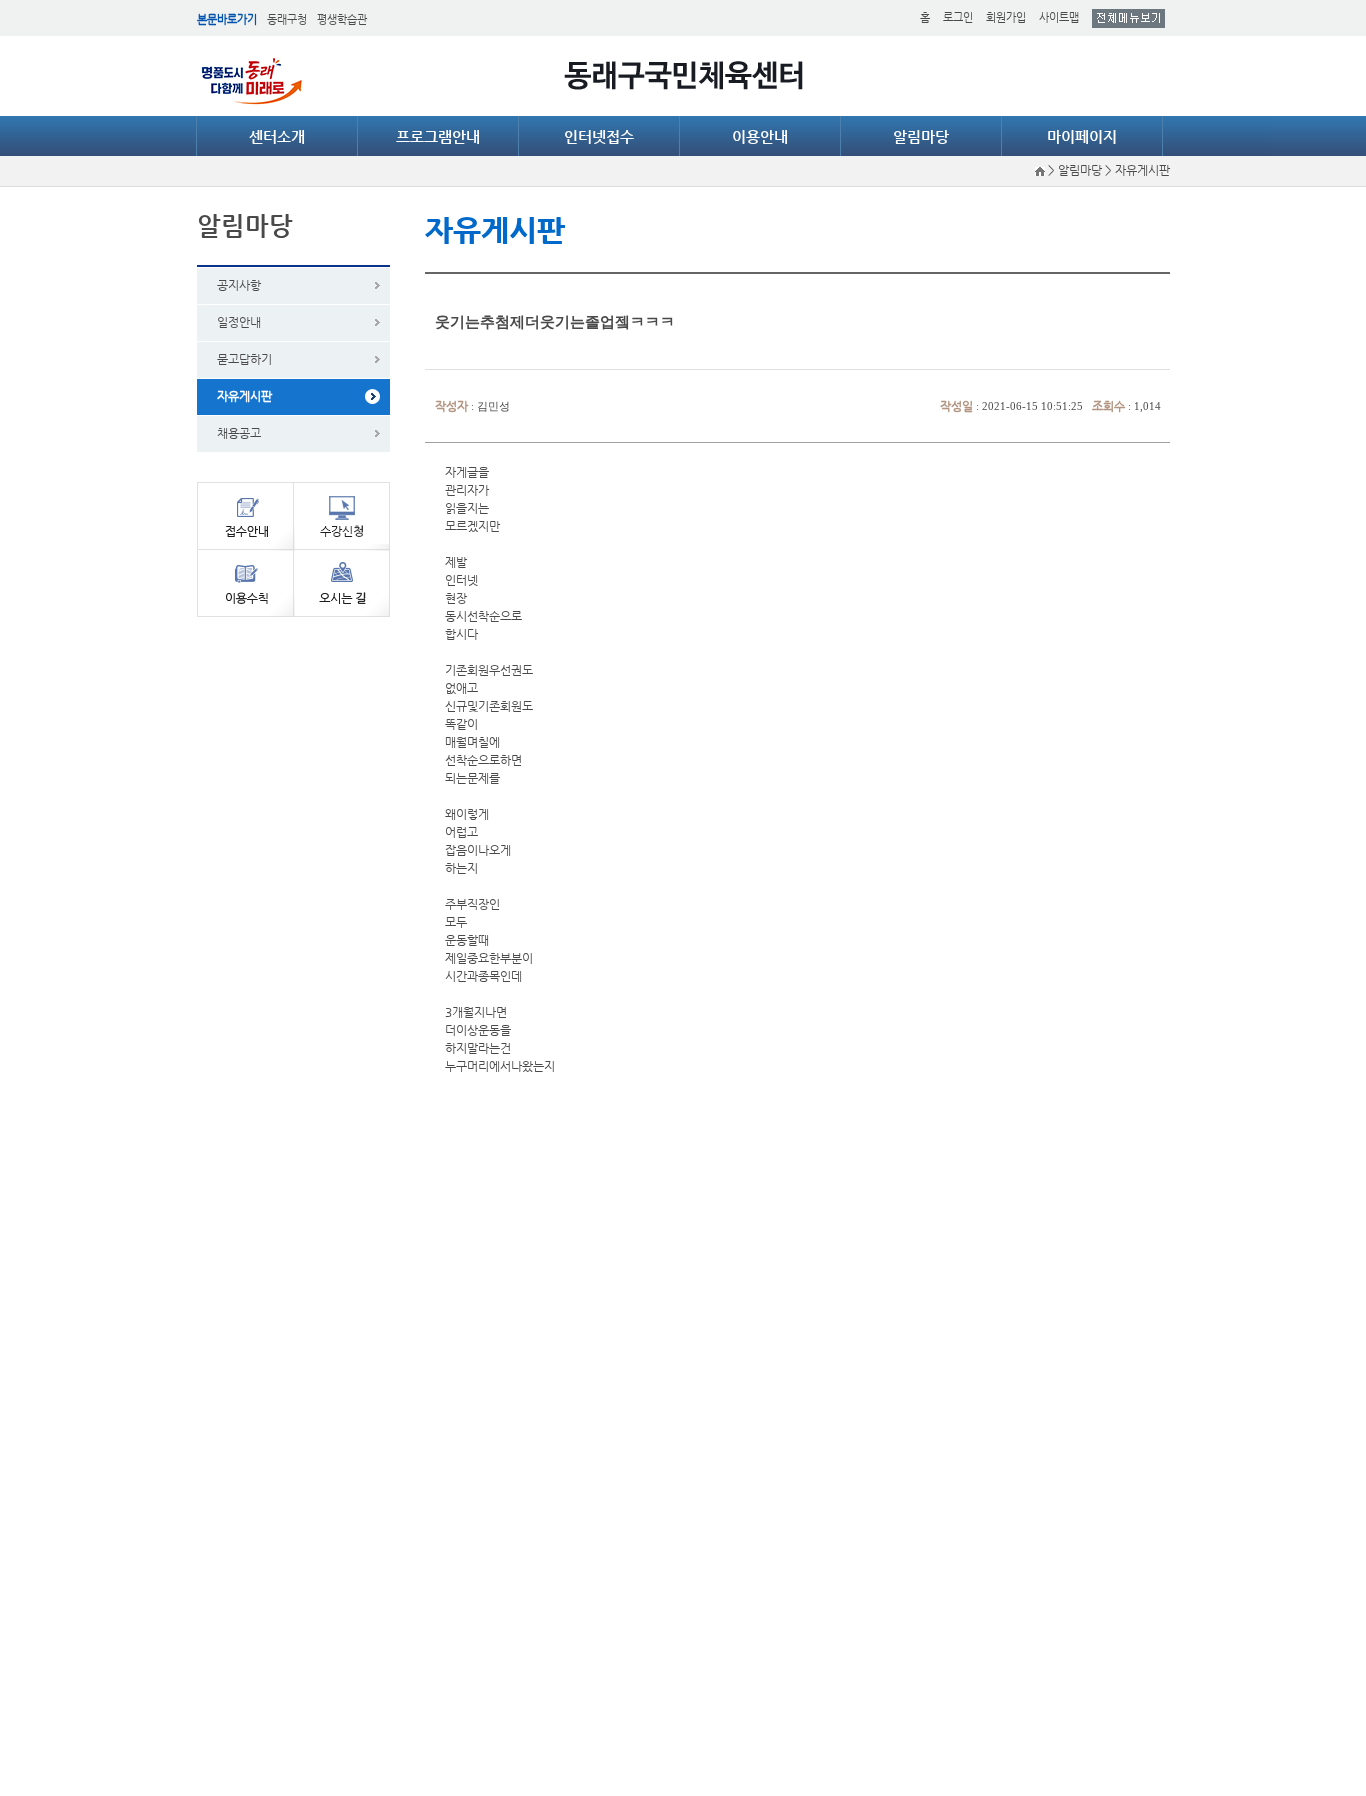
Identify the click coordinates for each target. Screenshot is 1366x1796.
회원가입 (1006, 17)
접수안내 (245, 515)
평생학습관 (342, 19)
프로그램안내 (438, 136)
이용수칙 (245, 583)
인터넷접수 (599, 136)
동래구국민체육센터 (683, 75)
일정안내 (239, 322)
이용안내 (760, 136)
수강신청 (341, 515)
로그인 (958, 17)
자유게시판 (244, 396)
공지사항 (239, 285)
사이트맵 (1059, 17)
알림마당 (921, 136)
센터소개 (277, 136)
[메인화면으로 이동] (1041, 170)
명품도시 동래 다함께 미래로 (252, 81)
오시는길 (341, 583)
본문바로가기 (227, 19)
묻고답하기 (244, 359)
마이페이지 (1082, 136)
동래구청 (287, 19)
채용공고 (239, 433)
